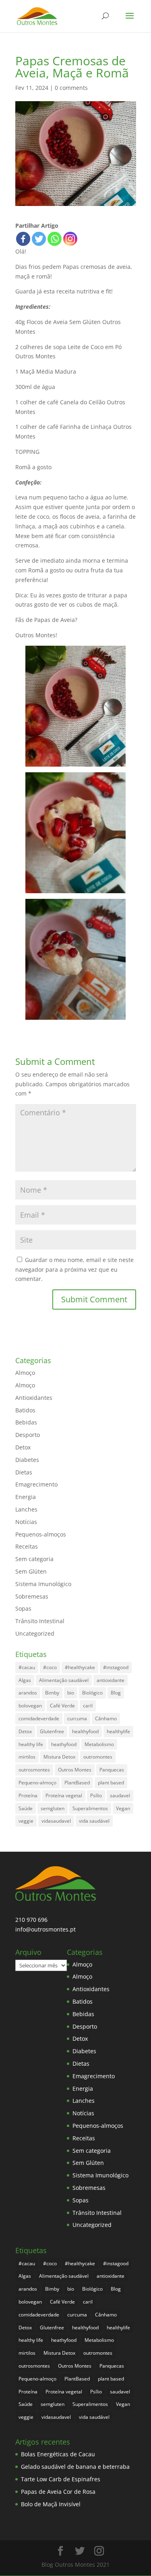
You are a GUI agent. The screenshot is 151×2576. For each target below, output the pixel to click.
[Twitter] (39, 239)
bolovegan (30, 1706)
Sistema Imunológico (43, 1584)
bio (71, 1693)
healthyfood (85, 1731)
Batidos (25, 1410)
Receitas (27, 1546)
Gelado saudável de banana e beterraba (75, 2467)
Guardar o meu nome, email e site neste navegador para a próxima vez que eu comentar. (74, 1269)
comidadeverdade (39, 1718)
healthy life (31, 1744)
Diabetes (27, 1460)
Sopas (23, 1608)
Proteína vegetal (64, 1795)
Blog (116, 1693)
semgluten (53, 1808)
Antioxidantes (34, 1398)
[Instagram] (70, 239)
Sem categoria (34, 1559)
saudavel (120, 1795)
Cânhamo (106, 1718)
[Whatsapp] (55, 239)
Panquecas (112, 1770)
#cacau (27, 1667)
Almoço (25, 1373)
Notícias (26, 1522)
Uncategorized (35, 1633)
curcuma (77, 1718)
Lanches (26, 1509)
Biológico (92, 1693)
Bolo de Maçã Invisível (51, 2504)
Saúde (26, 1808)
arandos (28, 1693)
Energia (26, 1497)
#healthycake (80, 1667)
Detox (23, 1447)
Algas (25, 1680)
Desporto (28, 1435)
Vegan (123, 1808)
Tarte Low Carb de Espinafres (61, 2479)
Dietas (24, 1472)
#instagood (116, 1667)
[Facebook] (23, 239)
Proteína (28, 1795)
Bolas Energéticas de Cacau (58, 2454)
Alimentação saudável (64, 1680)
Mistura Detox (59, 1757)
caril (88, 1706)
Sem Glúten (31, 1571)
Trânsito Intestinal (40, 1621)
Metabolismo (99, 1744)
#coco (50, 1667)
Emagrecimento (36, 1484)
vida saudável (94, 1821)
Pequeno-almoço (37, 1783)
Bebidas (26, 1422)
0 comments (71, 88)
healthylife (118, 1731)
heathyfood (64, 1744)
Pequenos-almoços (41, 1534)
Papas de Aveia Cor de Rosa (58, 2492)
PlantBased (77, 1783)
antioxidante (111, 1680)
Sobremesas (32, 1596)
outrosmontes (34, 1770)
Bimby (52, 1693)
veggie (26, 1821)
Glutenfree (52, 1731)
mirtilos (27, 1757)
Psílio (96, 1795)
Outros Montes (75, 1770)
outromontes (98, 1757)
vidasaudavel (56, 1821)
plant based (111, 1783)
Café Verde (62, 1706)
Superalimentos (90, 1808)
